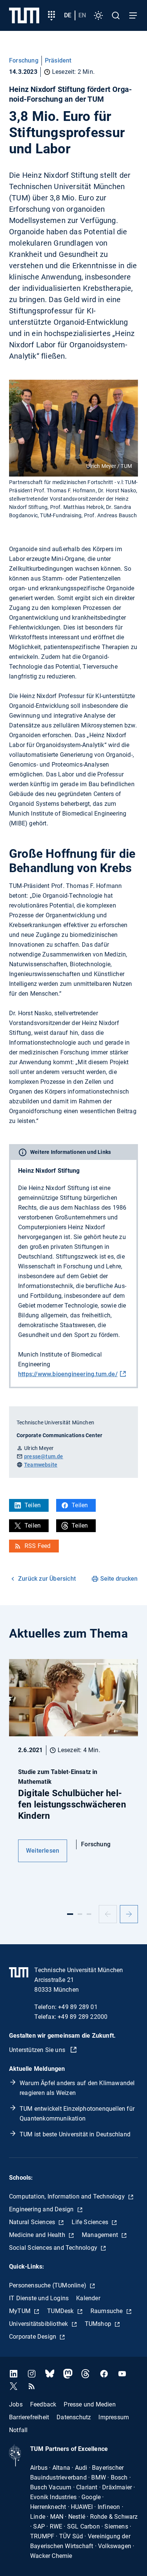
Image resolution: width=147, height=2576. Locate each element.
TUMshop (99, 2324)
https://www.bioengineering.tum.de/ (68, 1374)
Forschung (24, 60)
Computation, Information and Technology (68, 2196)
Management (101, 2235)
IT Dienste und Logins (39, 2298)
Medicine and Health (38, 2235)
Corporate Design (33, 2337)
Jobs (16, 2404)
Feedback (43, 2404)
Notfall (18, 2430)
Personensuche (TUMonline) (48, 2285)
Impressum (114, 2417)
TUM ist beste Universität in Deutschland (75, 2134)
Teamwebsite (41, 1465)
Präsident (58, 60)
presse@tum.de (44, 1456)
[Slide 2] (80, 1914)
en (82, 15)
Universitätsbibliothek (39, 2324)
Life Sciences (91, 2222)
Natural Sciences (33, 2222)
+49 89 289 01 (78, 2007)
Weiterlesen (43, 1851)
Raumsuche (107, 2311)
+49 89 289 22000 (83, 2017)
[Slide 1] (70, 1914)
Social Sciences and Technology (54, 2248)
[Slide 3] (89, 1914)
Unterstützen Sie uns (38, 2050)
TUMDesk (61, 2311)
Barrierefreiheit (29, 2417)
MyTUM (21, 2311)
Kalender (88, 2298)
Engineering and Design (42, 2209)
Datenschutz (74, 2417)
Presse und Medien (90, 2404)
